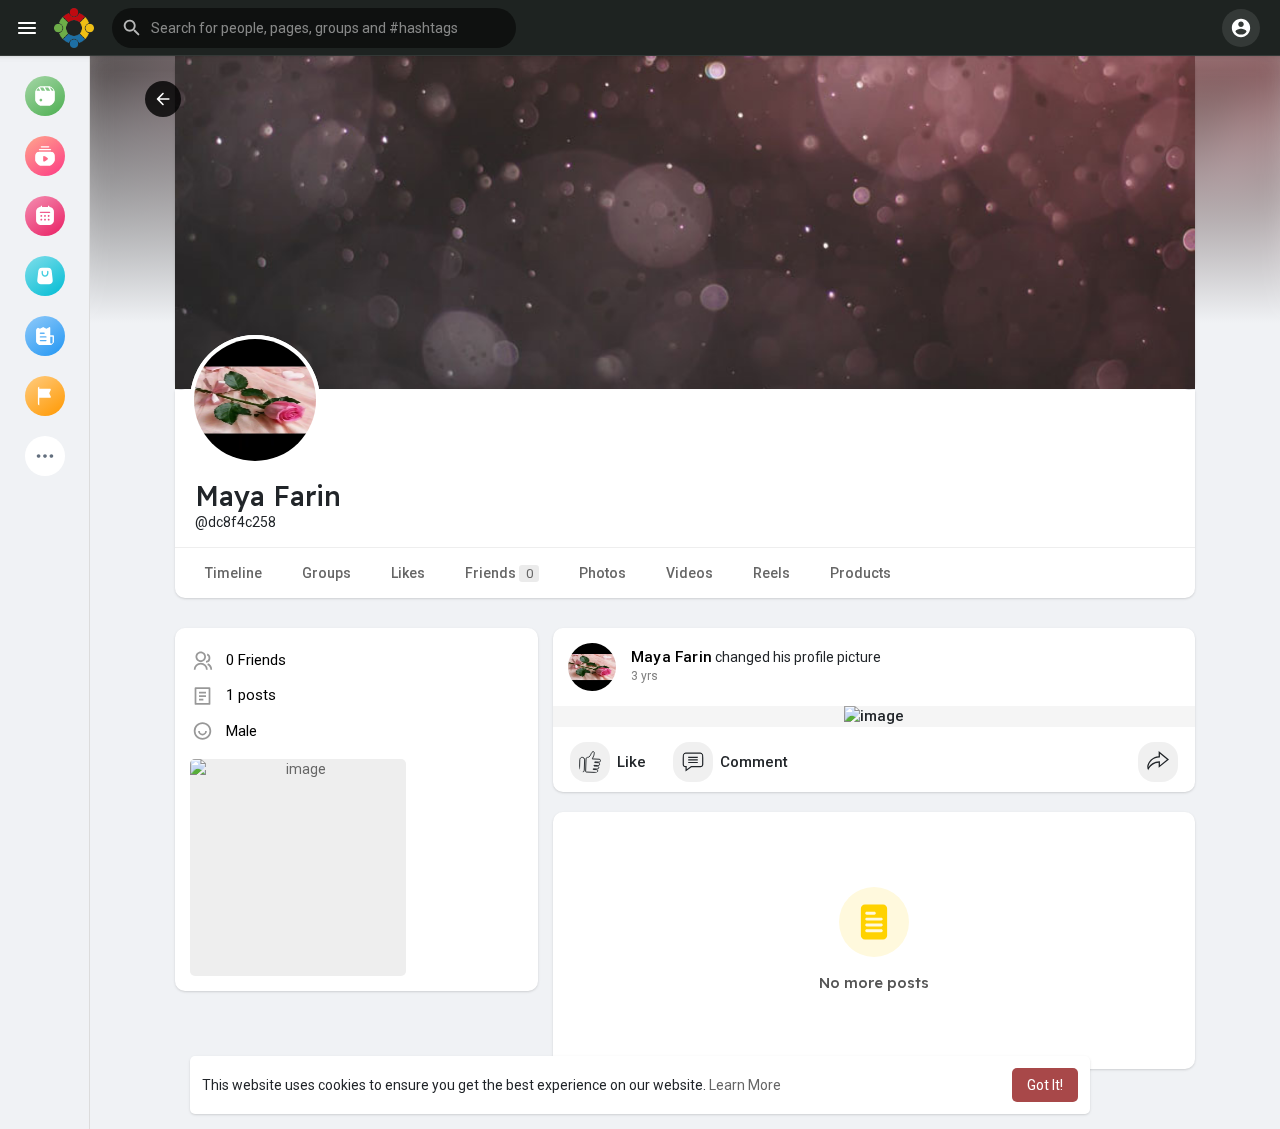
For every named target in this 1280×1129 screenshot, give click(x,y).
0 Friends (256, 660)
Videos (689, 573)
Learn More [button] (745, 1085)
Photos (602, 573)
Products (860, 573)
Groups (326, 573)
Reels (771, 573)
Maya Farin (671, 657)
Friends (499, 573)
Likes (408, 573)
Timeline (233, 573)
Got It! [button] (1045, 1085)
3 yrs (644, 676)
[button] (314, 28)
